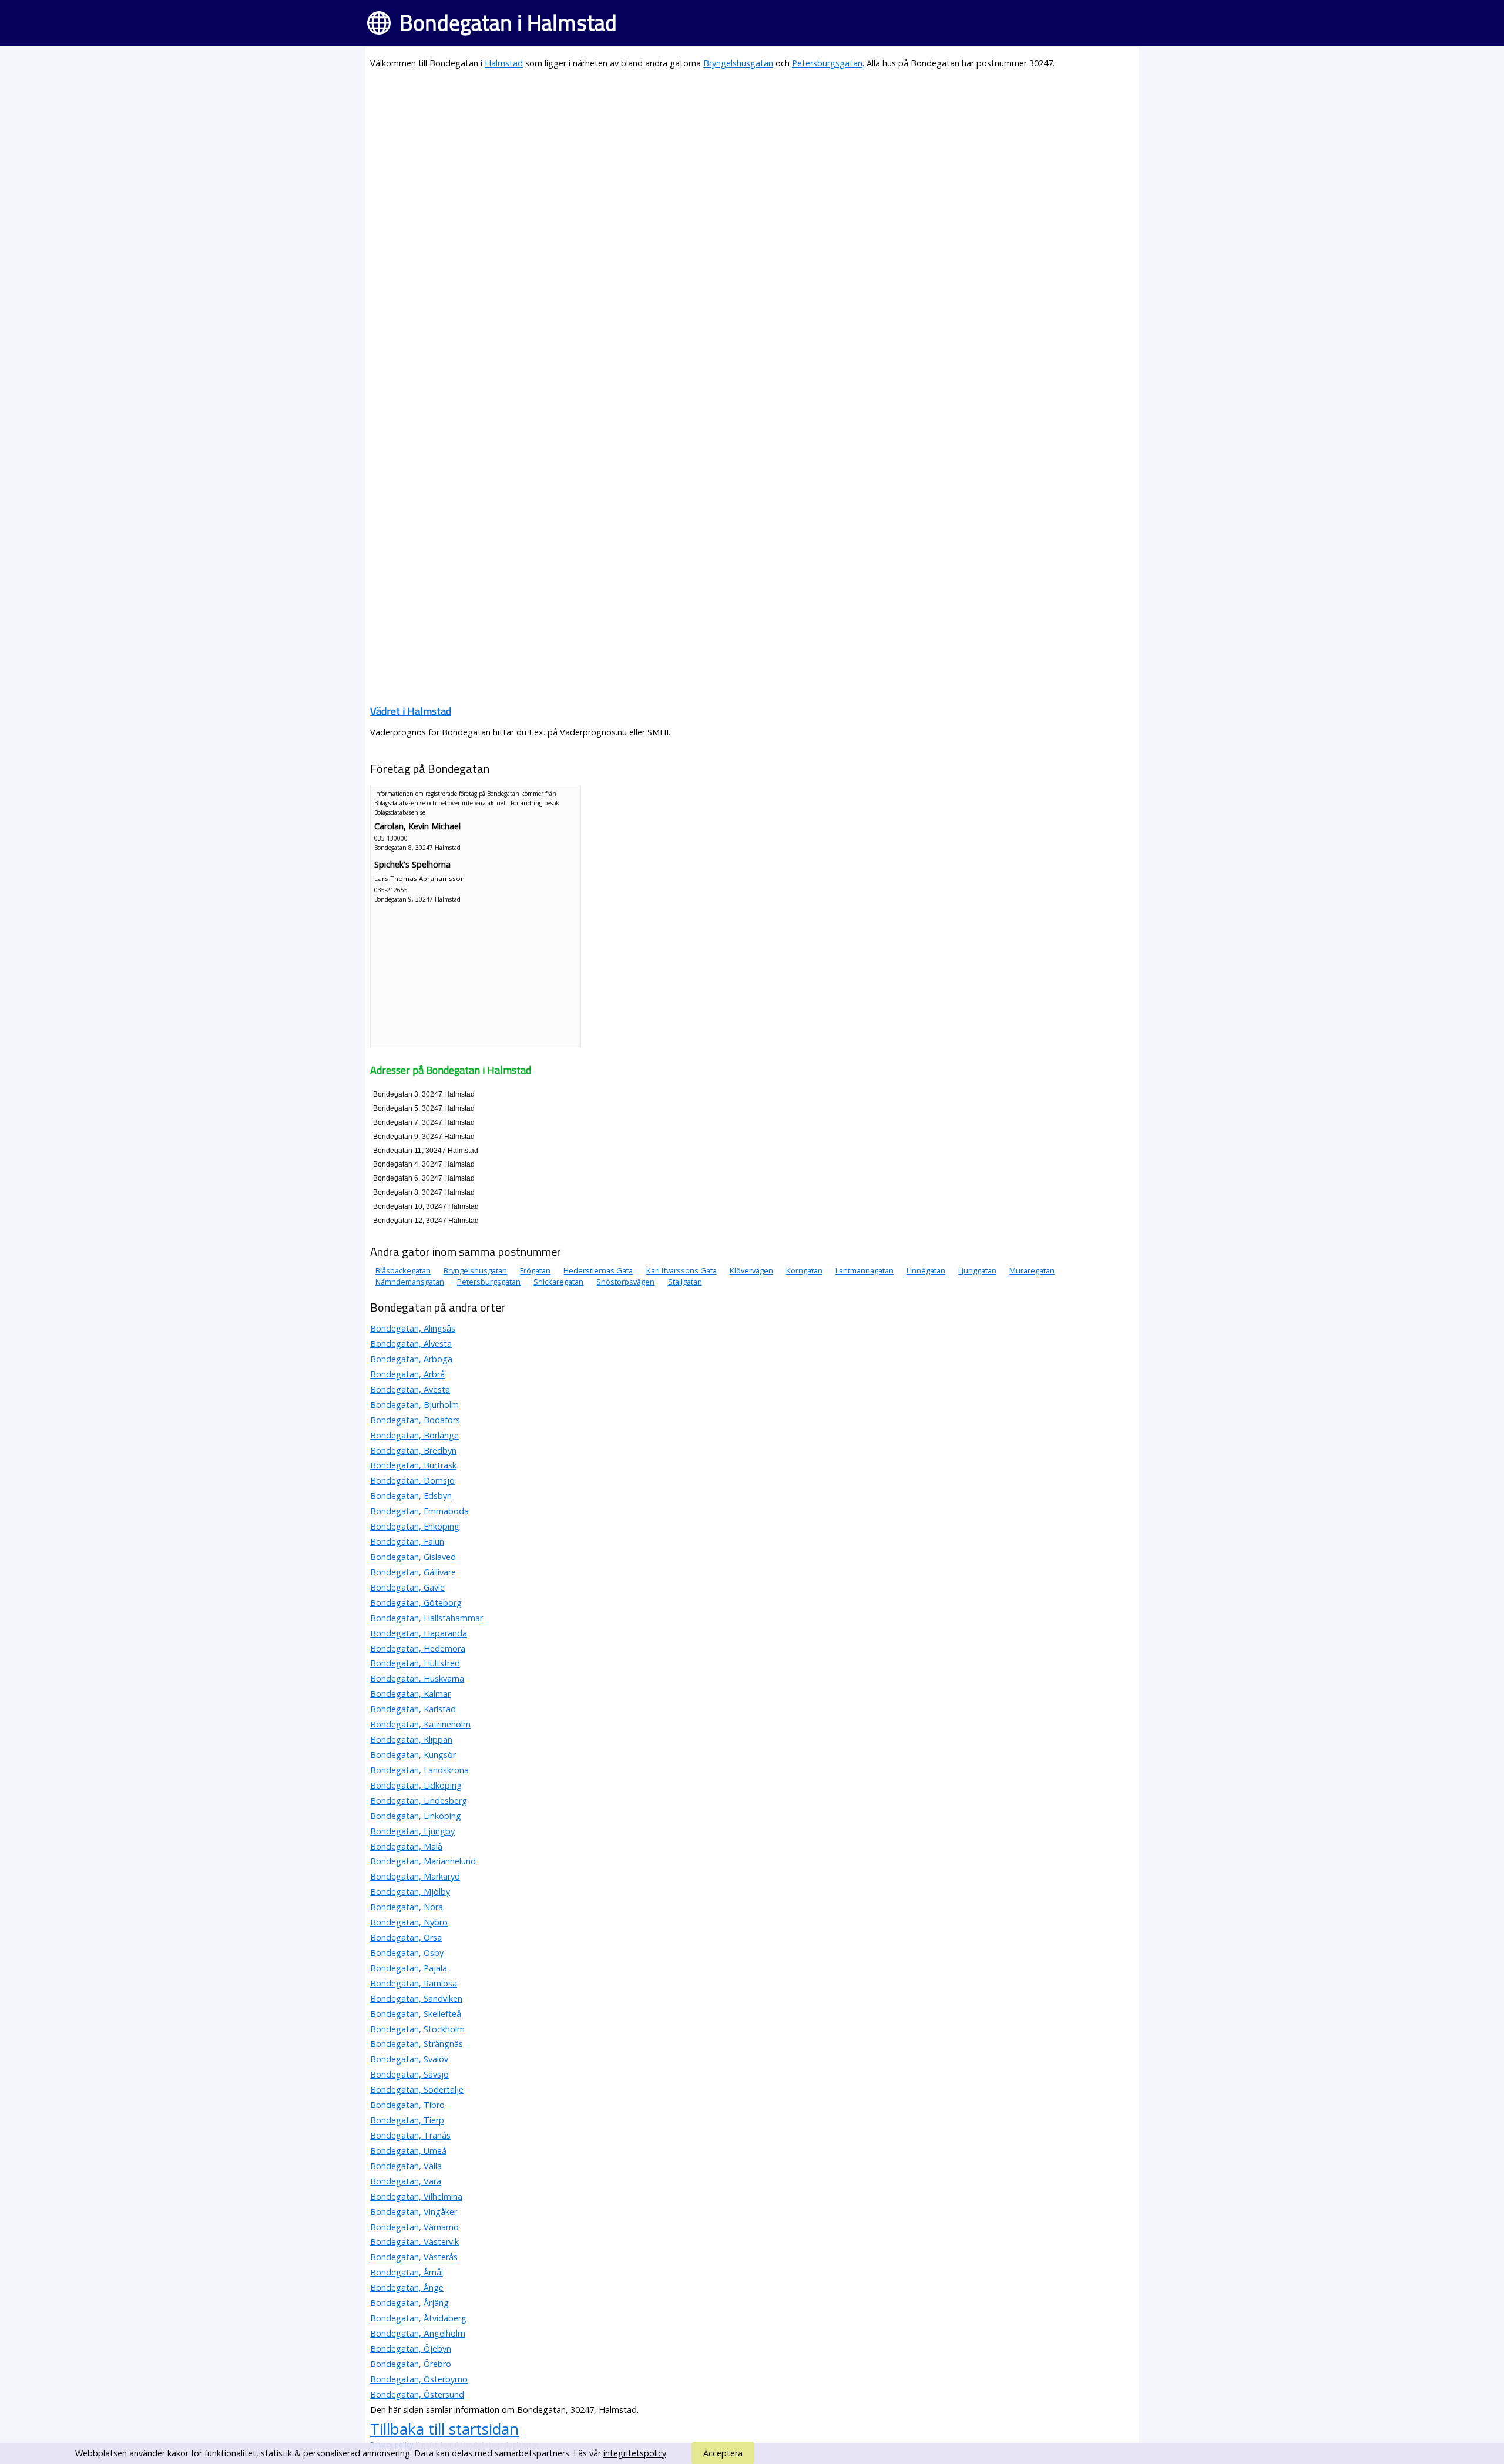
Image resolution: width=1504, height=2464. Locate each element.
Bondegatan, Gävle (407, 1587)
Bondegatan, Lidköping (416, 1785)
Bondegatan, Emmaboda (419, 1511)
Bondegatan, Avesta (410, 1389)
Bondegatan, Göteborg (416, 1603)
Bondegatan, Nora (407, 1907)
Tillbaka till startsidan (444, 2429)
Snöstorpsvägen (625, 1282)
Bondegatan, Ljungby (412, 1831)
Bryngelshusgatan (738, 63)
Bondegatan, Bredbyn (413, 1451)
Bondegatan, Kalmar (410, 1694)
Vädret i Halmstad (411, 711)
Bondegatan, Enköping (415, 1526)
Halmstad (504, 63)
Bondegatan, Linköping (416, 1816)
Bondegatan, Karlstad (413, 1709)
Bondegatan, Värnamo (414, 2227)
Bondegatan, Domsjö (412, 1480)
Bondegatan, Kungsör (413, 1755)
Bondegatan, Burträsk (413, 1465)
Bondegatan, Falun (407, 1542)
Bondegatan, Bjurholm (414, 1405)
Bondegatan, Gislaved (413, 1557)
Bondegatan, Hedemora (418, 1648)
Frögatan (535, 1270)
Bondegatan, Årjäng (409, 2303)
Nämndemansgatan (410, 1282)
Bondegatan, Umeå (408, 2151)
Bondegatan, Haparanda (419, 1633)
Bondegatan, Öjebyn (411, 2349)
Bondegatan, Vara (406, 2181)
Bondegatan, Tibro (407, 2105)
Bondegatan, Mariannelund (423, 1861)
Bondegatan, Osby (407, 1953)
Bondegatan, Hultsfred (415, 1663)
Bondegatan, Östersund (417, 2394)
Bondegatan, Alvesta (411, 1344)
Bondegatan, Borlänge (414, 1435)
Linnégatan (926, 1270)
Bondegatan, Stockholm (417, 2029)
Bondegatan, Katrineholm (420, 1724)
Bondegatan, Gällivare (413, 1572)
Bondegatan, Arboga (411, 1359)
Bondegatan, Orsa (406, 1937)
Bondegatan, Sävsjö (409, 2074)
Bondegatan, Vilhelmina (416, 2196)
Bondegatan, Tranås (410, 2135)
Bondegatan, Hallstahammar (427, 1618)
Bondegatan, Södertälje (417, 2090)
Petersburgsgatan (827, 63)
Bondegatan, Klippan (411, 1739)
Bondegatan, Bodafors (415, 1420)
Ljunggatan (977, 1270)
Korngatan (804, 1270)
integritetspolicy (635, 2453)
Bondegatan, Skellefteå (416, 2014)
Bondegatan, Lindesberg (419, 1801)
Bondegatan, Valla (406, 2166)
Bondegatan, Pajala (409, 1968)
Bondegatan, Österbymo (419, 2379)
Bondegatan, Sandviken (416, 1999)
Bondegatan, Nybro (409, 1922)
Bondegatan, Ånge (407, 2287)
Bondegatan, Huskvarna (417, 1678)
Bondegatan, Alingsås (413, 1328)
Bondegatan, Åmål (407, 2272)
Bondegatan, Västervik (414, 2242)
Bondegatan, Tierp (407, 2120)
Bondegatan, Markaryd (415, 1876)
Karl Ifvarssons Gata (681, 1270)
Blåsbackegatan (403, 1270)
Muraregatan (1032, 1270)
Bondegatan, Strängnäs (417, 2044)
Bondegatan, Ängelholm (418, 2333)
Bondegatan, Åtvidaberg (418, 2318)
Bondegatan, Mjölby (410, 1892)
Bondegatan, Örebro (411, 2364)
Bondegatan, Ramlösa (414, 1983)
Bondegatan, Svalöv (409, 2059)
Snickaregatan (558, 1282)
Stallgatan (685, 1282)
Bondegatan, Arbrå (407, 1374)
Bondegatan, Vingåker (414, 2212)
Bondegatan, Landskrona (419, 1770)
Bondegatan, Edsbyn (411, 1496)
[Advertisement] (723, 162)
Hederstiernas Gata (598, 1270)
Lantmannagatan (865, 1270)
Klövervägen (751, 1270)
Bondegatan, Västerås (414, 2257)
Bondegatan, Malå (406, 1846)
